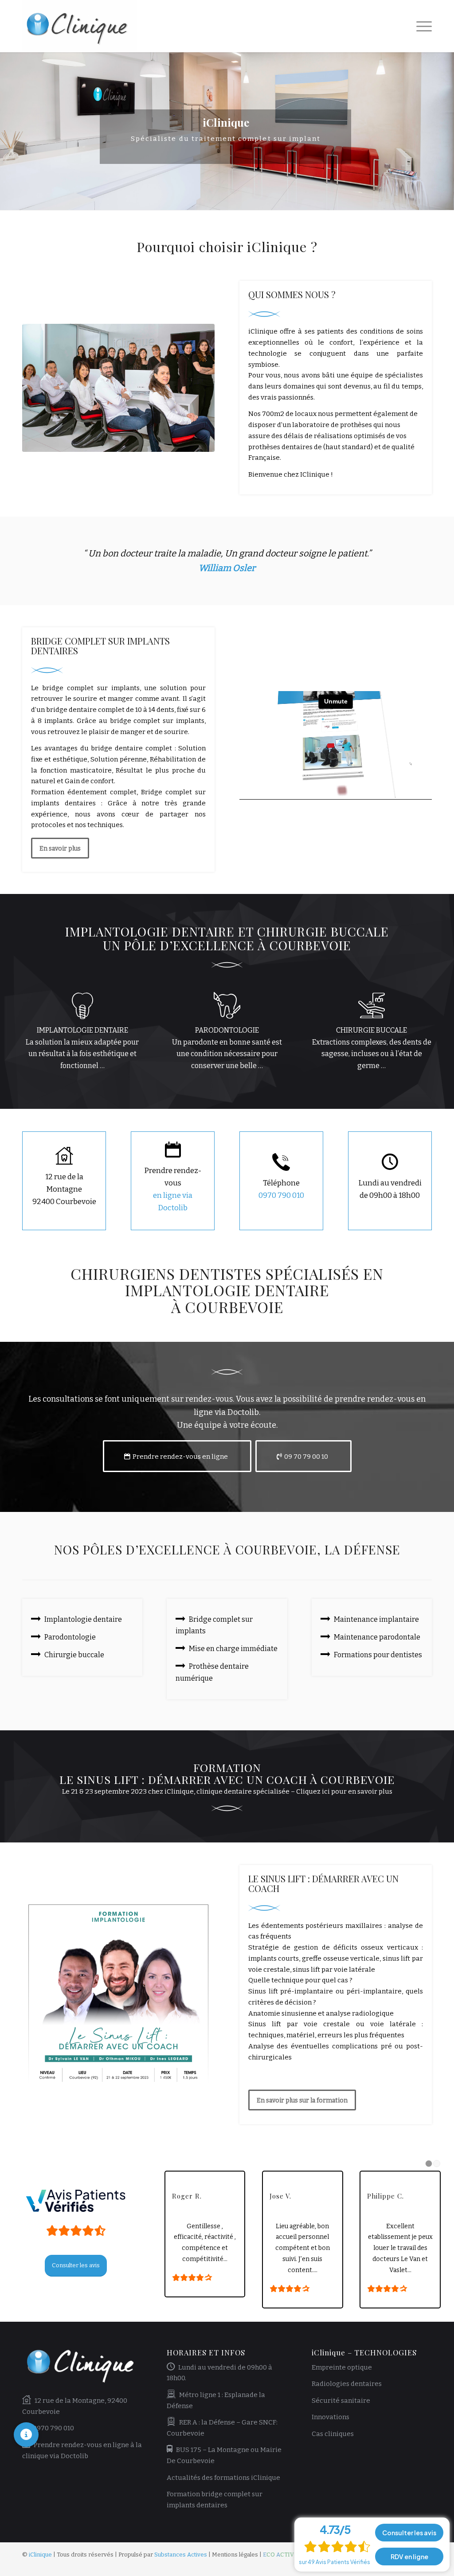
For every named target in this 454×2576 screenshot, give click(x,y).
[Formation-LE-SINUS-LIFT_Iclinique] (118, 1994)
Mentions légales (235, 2555)
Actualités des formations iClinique (223, 2478)
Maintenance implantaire (376, 1619)
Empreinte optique (342, 2367)
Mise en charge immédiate (233, 1649)
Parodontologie (70, 1637)
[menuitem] (421, 26)
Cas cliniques (333, 2434)
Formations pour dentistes (378, 1655)
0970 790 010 (281, 1195)
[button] (26, 2435)
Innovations (331, 2417)
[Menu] (421, 26)
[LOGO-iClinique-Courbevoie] (80, 26)
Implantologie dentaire (83, 1619)
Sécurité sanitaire (341, 2401)
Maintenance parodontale (377, 1637)
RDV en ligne (409, 2557)
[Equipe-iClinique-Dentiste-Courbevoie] (118, 388)
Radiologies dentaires (347, 2384)
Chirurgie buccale (74, 1655)
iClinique (40, 2555)
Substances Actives (181, 2555)
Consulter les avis (409, 2533)
